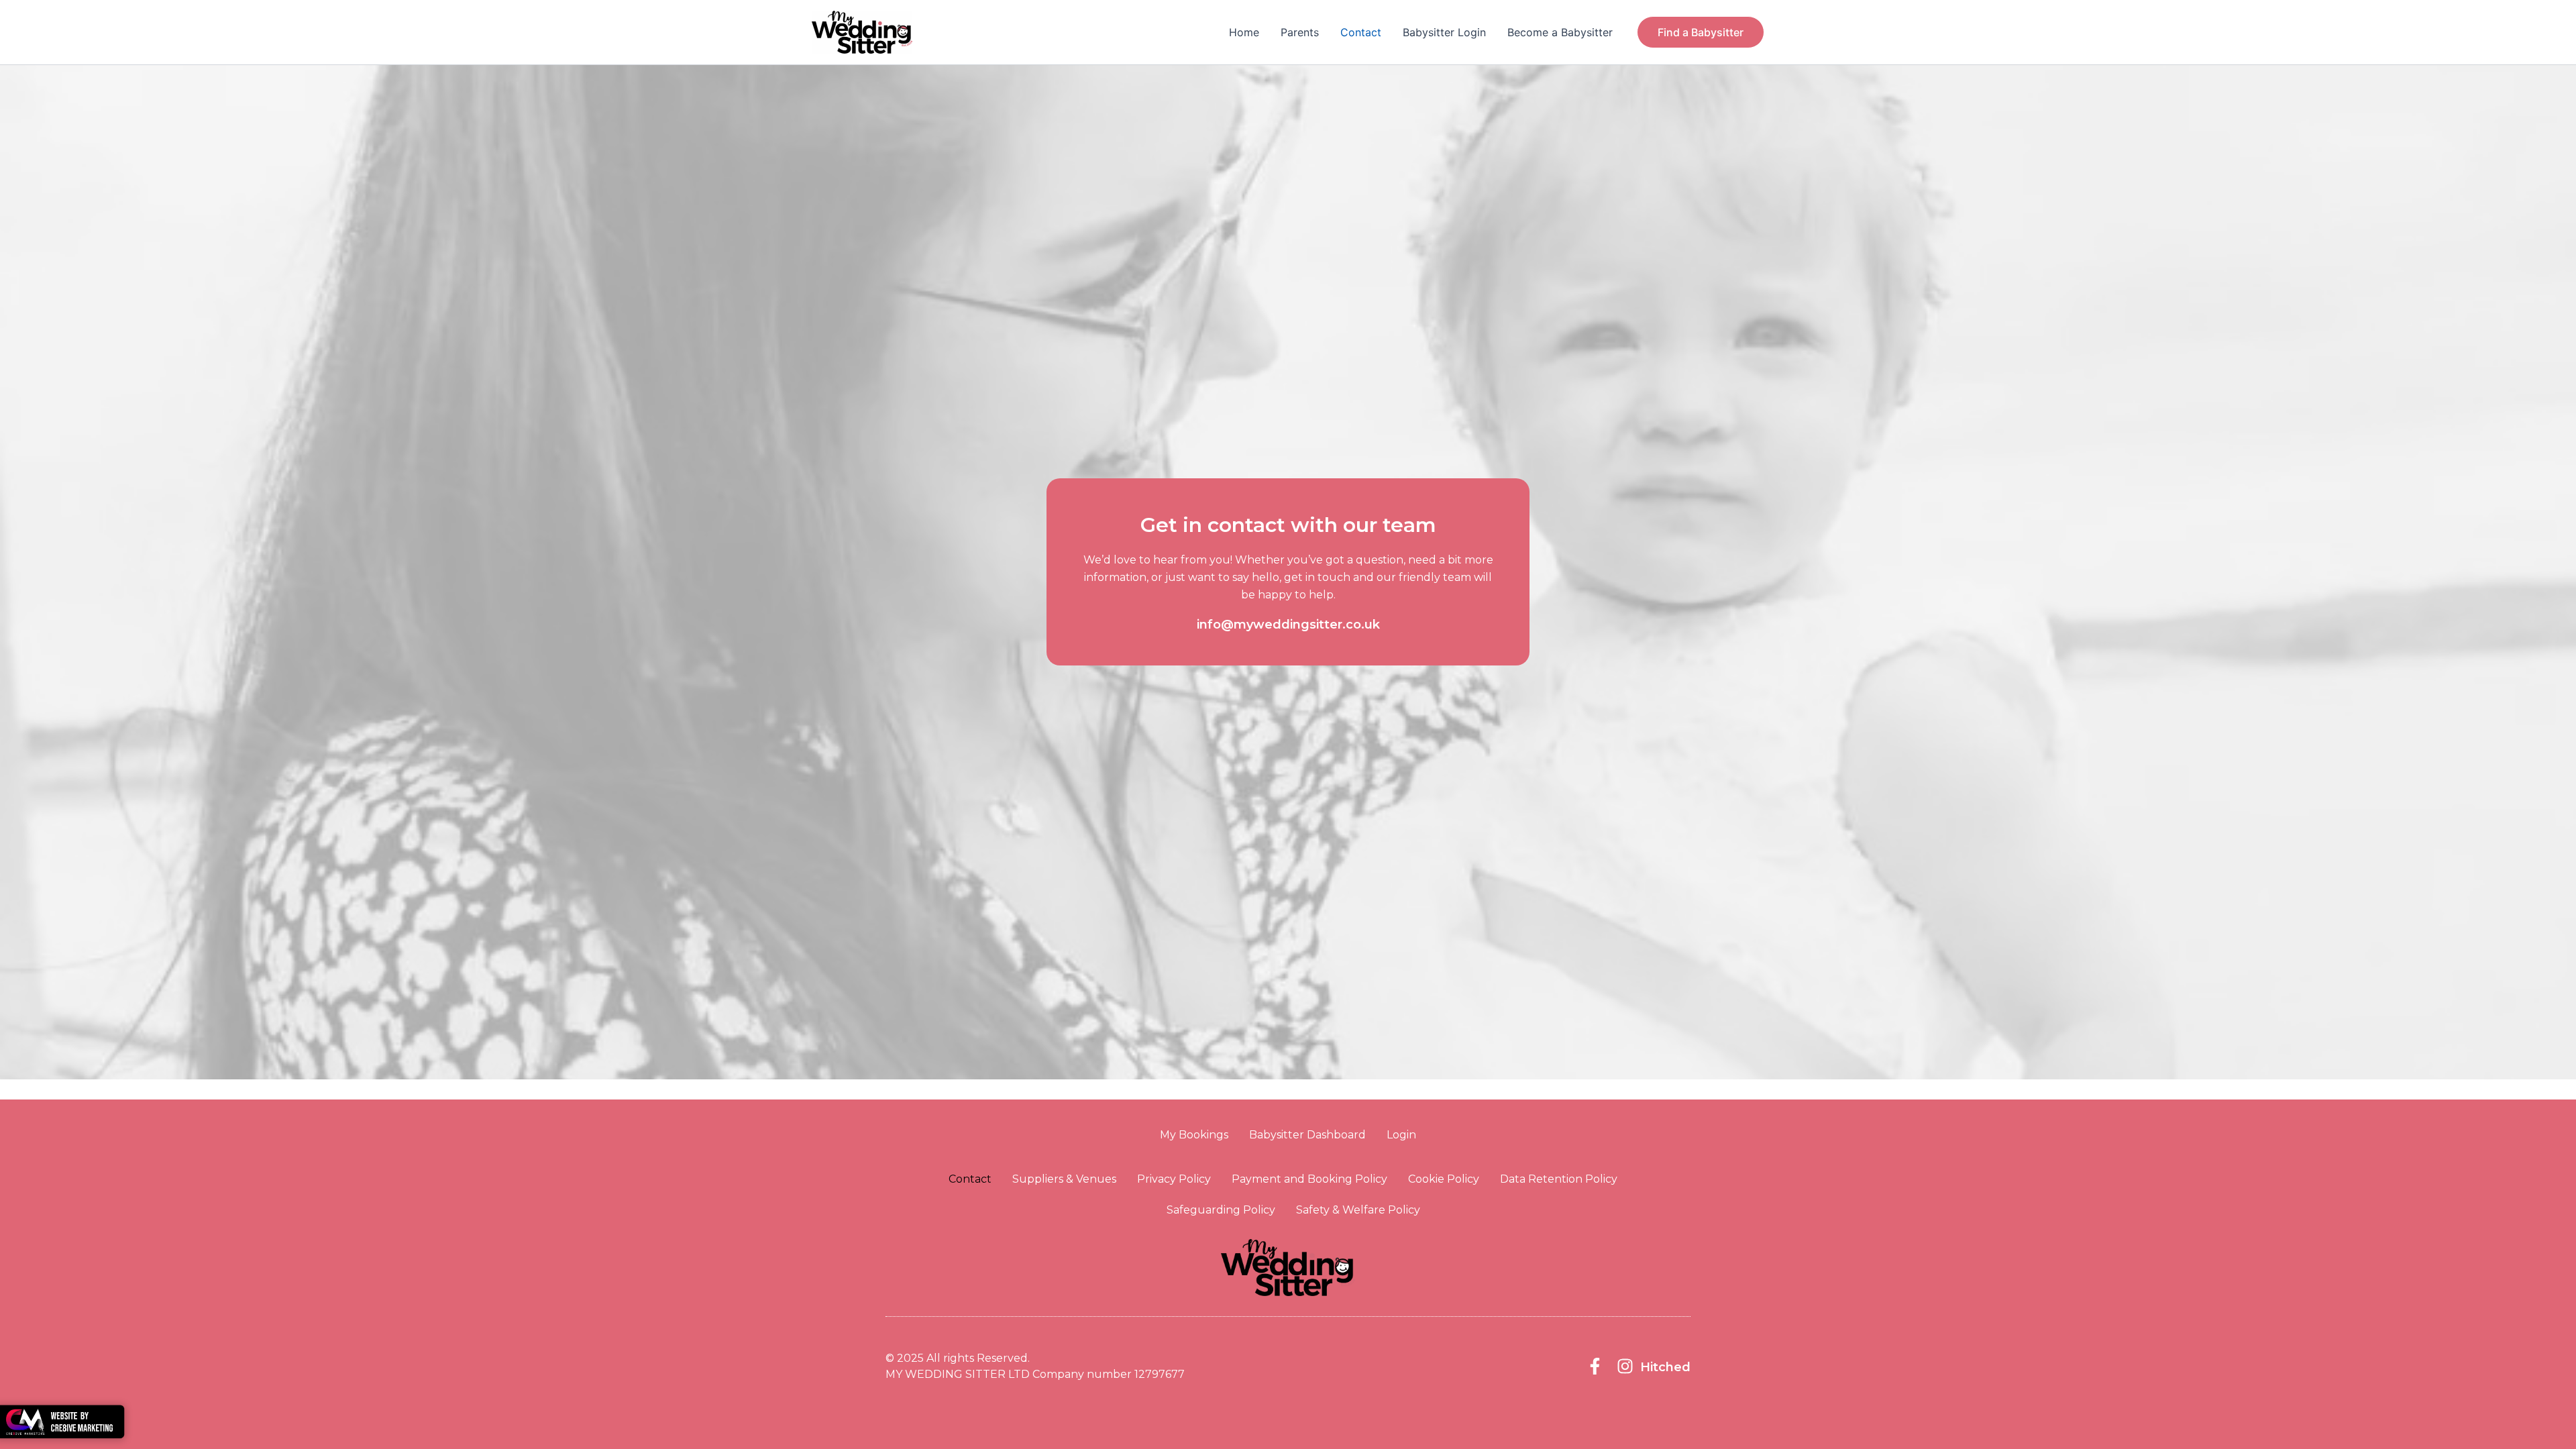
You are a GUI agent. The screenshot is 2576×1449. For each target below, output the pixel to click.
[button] (1701, 32)
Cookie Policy (1444, 1179)
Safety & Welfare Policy (1358, 1210)
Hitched (1665, 1367)
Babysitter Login (1444, 32)
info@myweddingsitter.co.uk (1288, 625)
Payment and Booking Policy (1309, 1179)
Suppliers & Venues (1064, 1179)
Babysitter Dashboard (1307, 1135)
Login (1401, 1135)
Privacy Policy (1174, 1179)
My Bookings (1194, 1135)
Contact (1361, 32)
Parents (1300, 32)
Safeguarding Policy (1221, 1210)
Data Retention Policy (1559, 1179)
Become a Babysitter (1560, 32)
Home (1244, 32)
